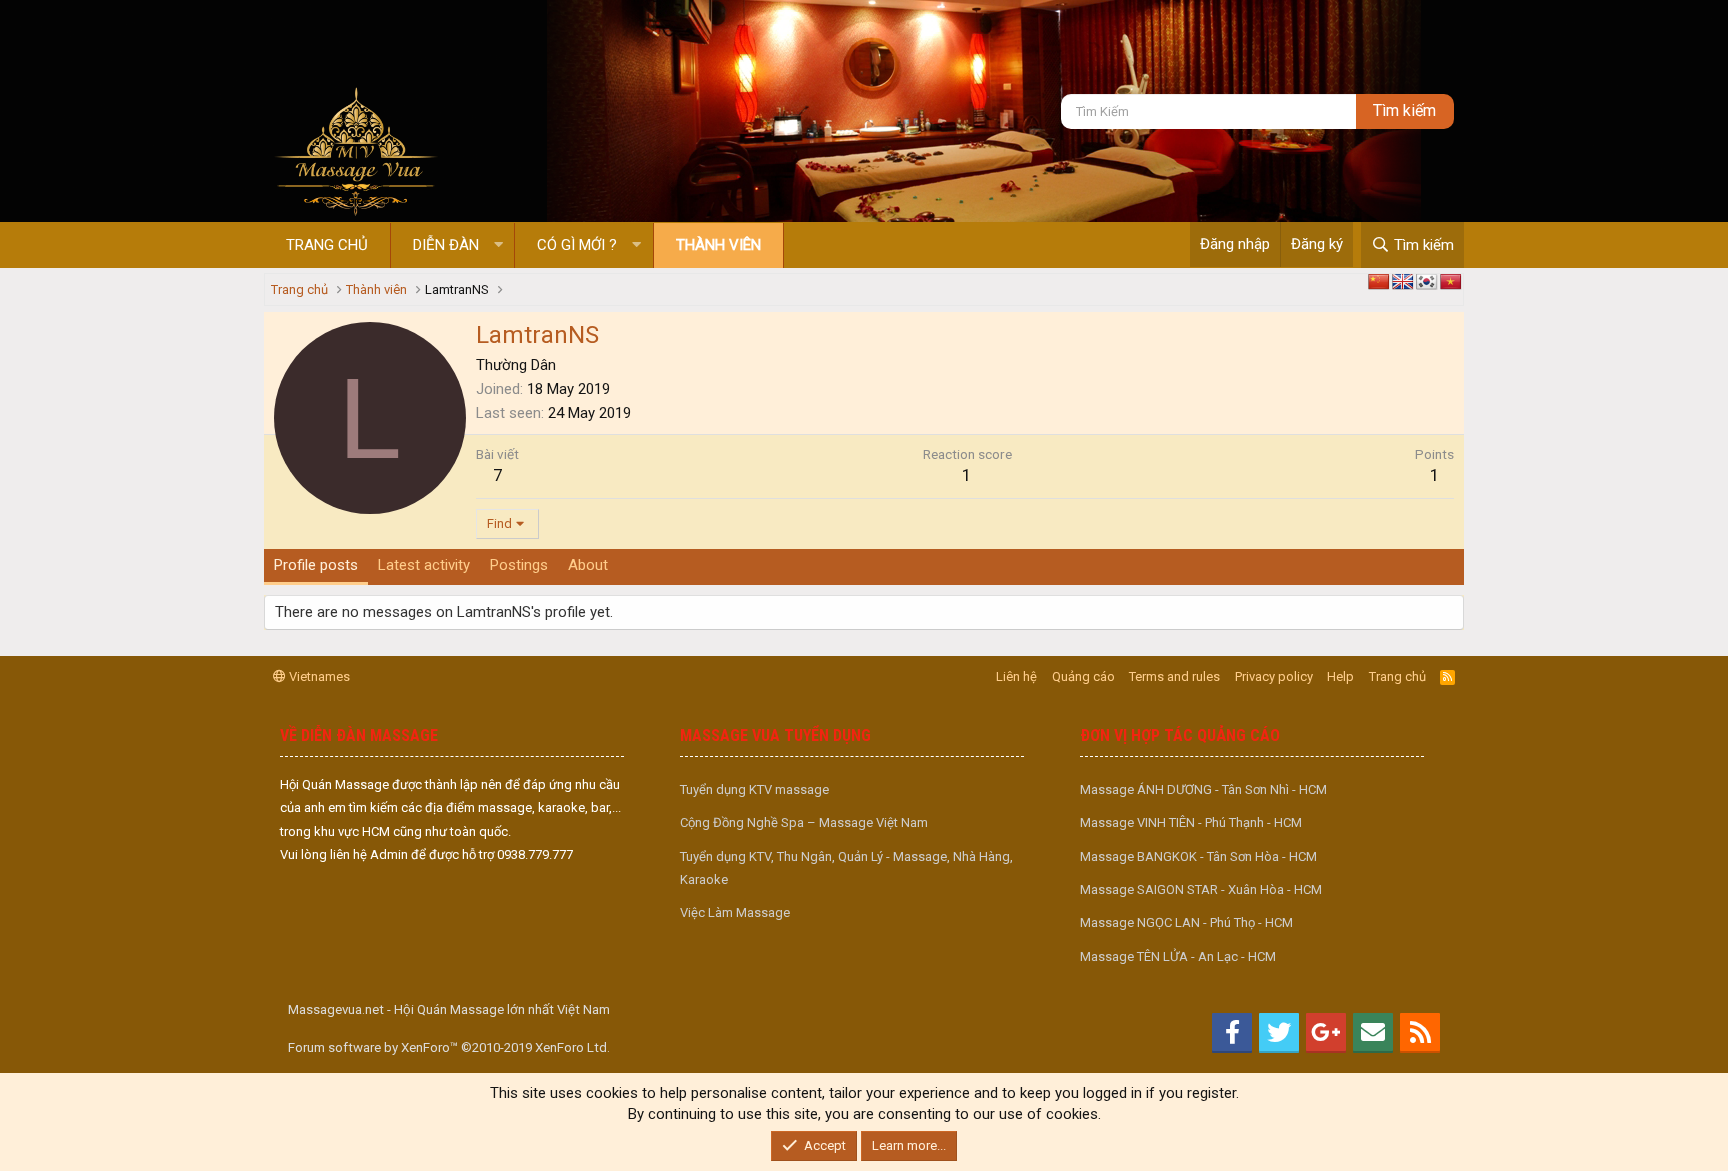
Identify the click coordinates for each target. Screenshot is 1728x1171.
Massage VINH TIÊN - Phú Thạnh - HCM (1191, 822)
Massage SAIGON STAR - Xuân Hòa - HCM (1201, 889)
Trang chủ (327, 245)
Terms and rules (1174, 676)
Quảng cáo (1083, 676)
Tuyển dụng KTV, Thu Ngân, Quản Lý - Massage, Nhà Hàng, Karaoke (846, 868)
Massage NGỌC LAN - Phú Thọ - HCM (1186, 922)
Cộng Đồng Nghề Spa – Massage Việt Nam (804, 822)
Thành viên (718, 245)
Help (1340, 676)
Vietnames (318, 676)
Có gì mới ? (577, 245)
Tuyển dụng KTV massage (754, 789)
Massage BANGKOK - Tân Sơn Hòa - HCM (1198, 856)
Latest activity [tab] (424, 565)
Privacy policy (1274, 676)
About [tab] (588, 565)
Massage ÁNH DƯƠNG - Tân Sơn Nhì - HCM (1203, 789)
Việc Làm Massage (735, 912)
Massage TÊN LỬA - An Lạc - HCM (1178, 956)
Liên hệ (1016, 676)
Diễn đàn (446, 245)
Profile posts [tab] (316, 565)
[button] (498, 245)
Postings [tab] (519, 565)
